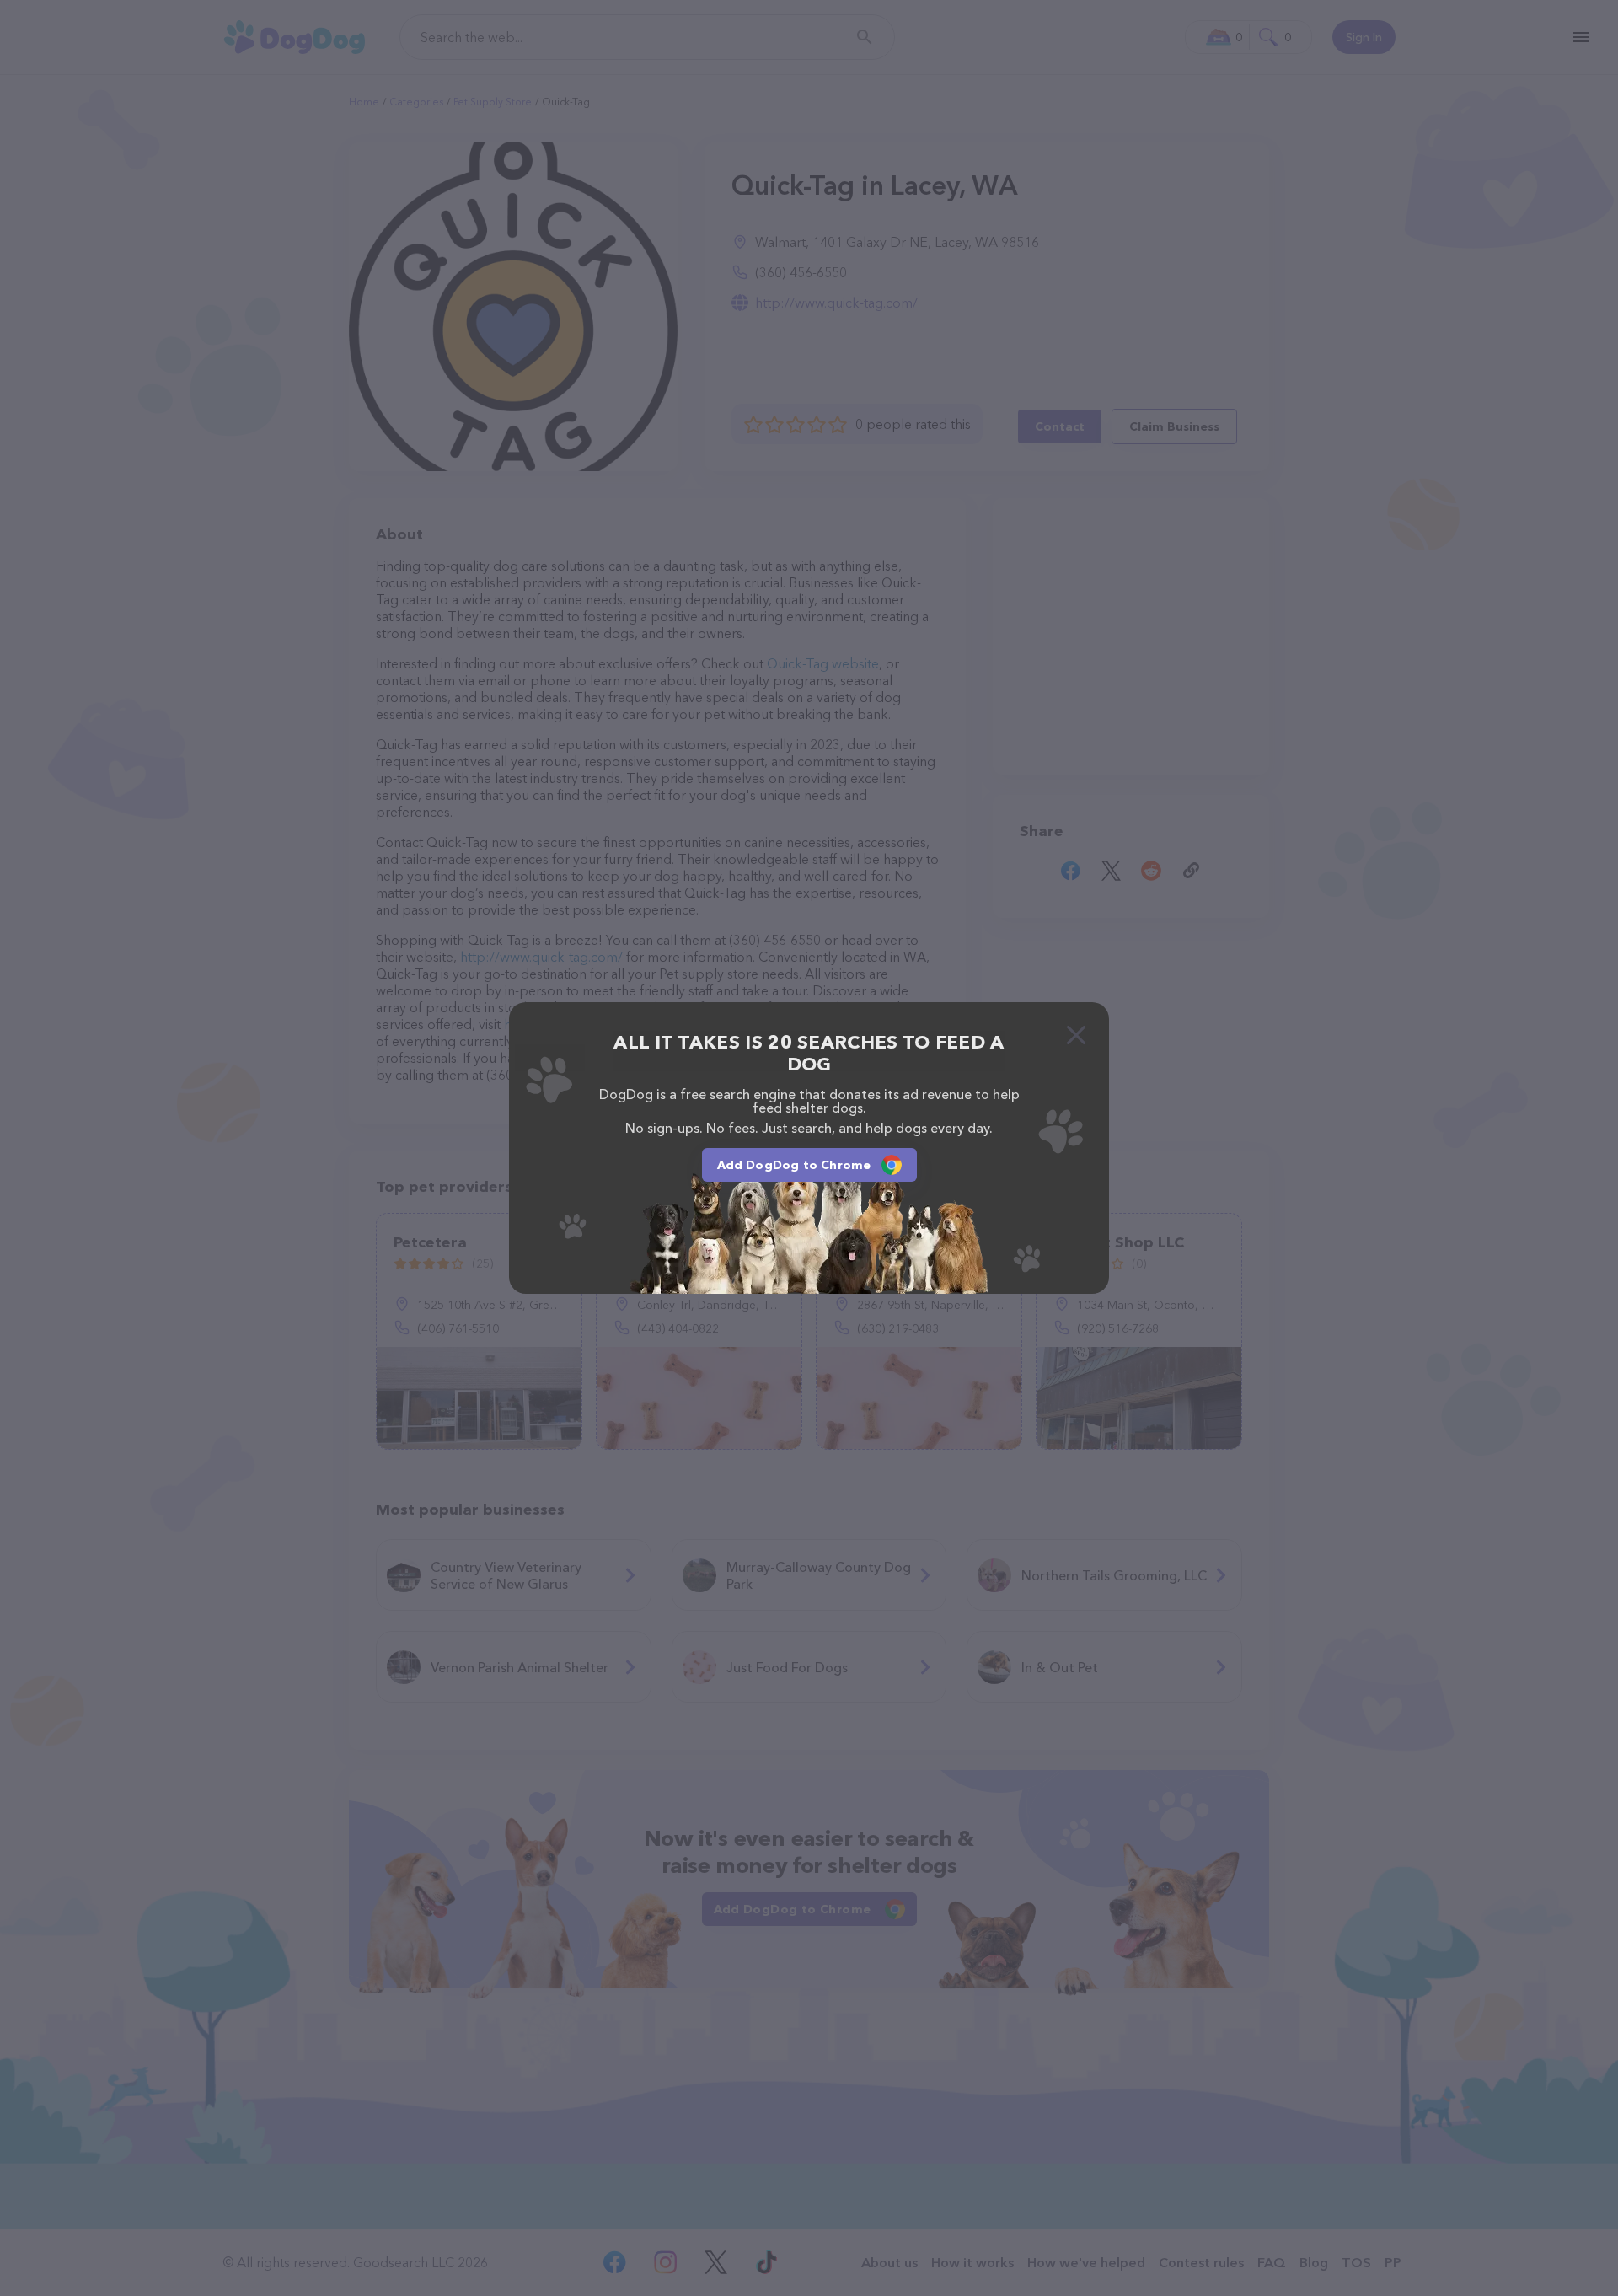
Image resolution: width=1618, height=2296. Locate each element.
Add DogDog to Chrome (794, 1165)
